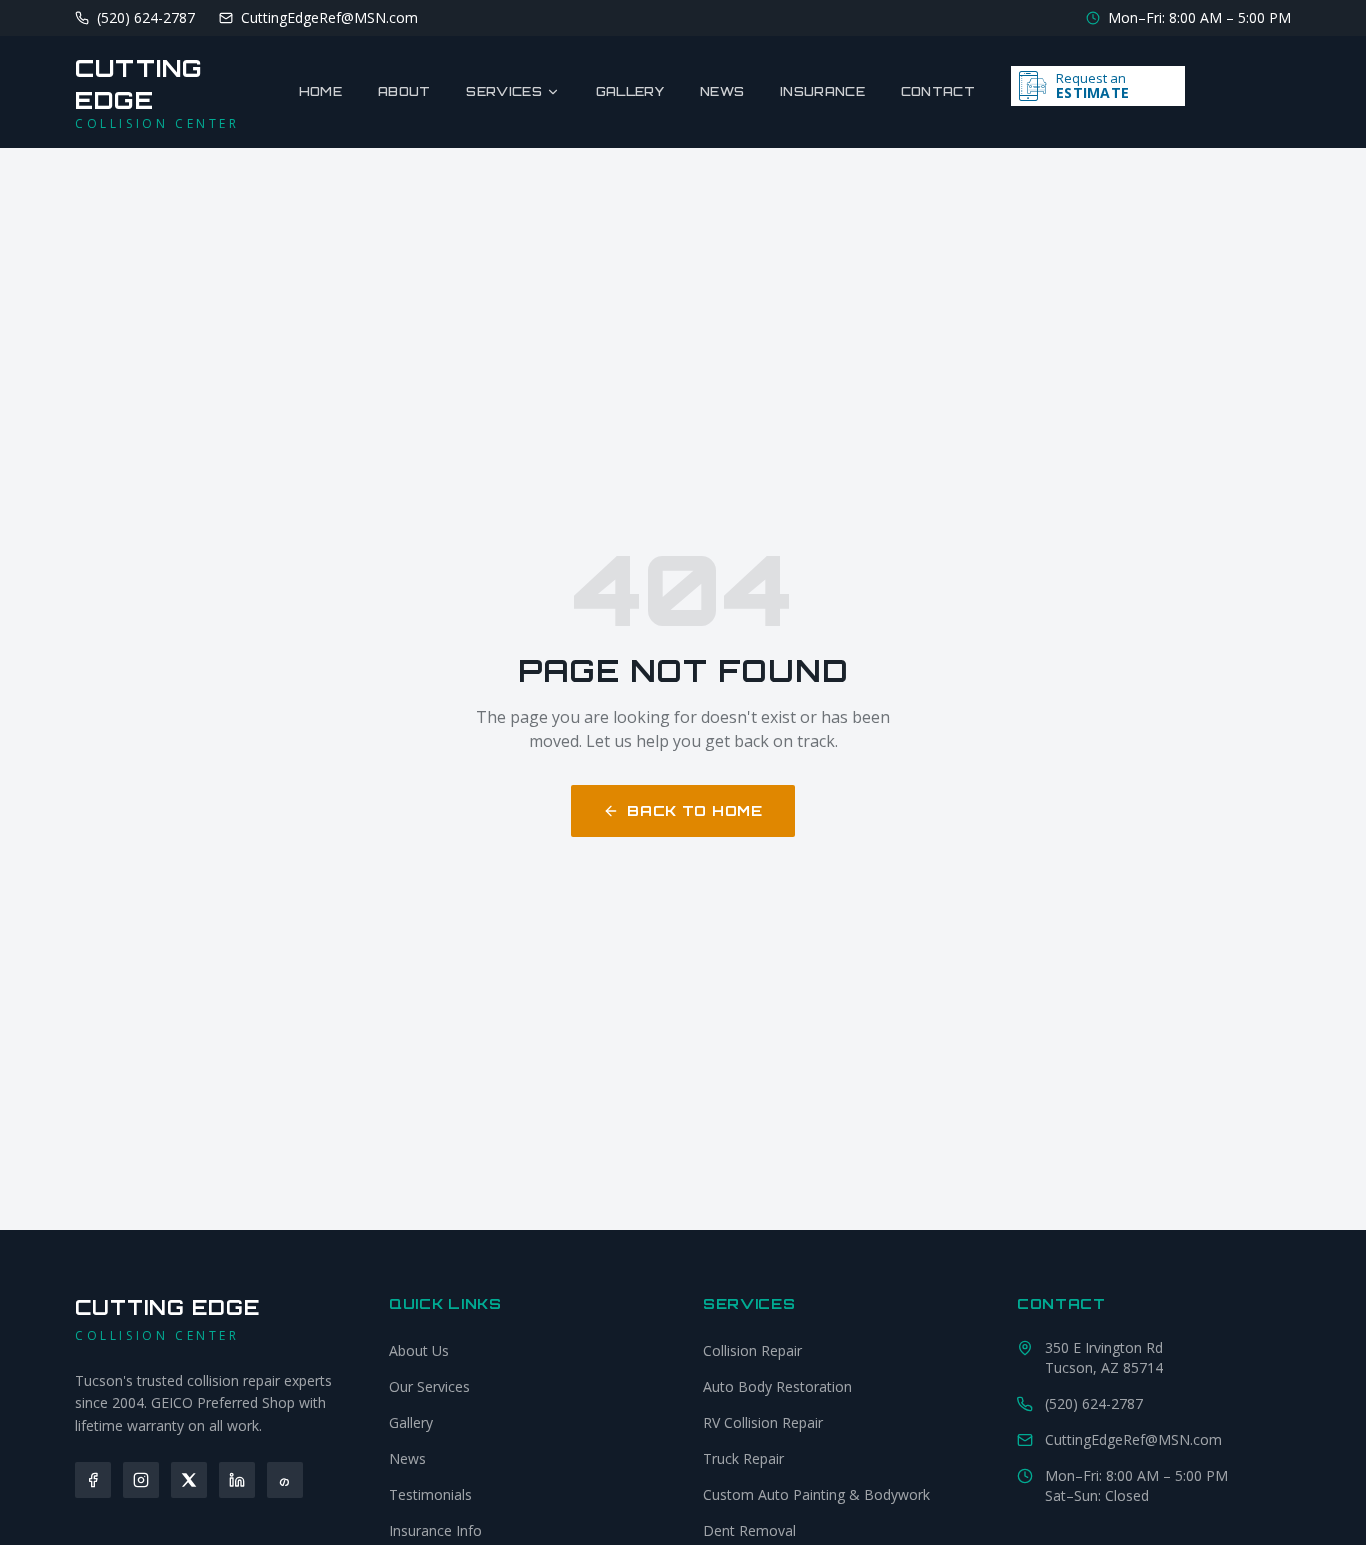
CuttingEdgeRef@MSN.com (1133, 1439)
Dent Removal (749, 1530)
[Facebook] (93, 1480)
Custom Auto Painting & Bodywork (816, 1494)
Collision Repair (752, 1350)
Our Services (429, 1386)
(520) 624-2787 (1094, 1403)
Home (320, 91)
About (404, 91)
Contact (938, 91)
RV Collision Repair (763, 1422)
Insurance (822, 91)
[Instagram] (141, 1480)
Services (503, 91)
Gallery (630, 91)
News (722, 91)
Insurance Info (435, 1530)
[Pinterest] (285, 1480)
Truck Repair (743, 1458)
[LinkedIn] (237, 1480)
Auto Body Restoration (777, 1386)
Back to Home (694, 810)
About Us (419, 1350)
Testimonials (430, 1494)
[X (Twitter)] (189, 1480)
